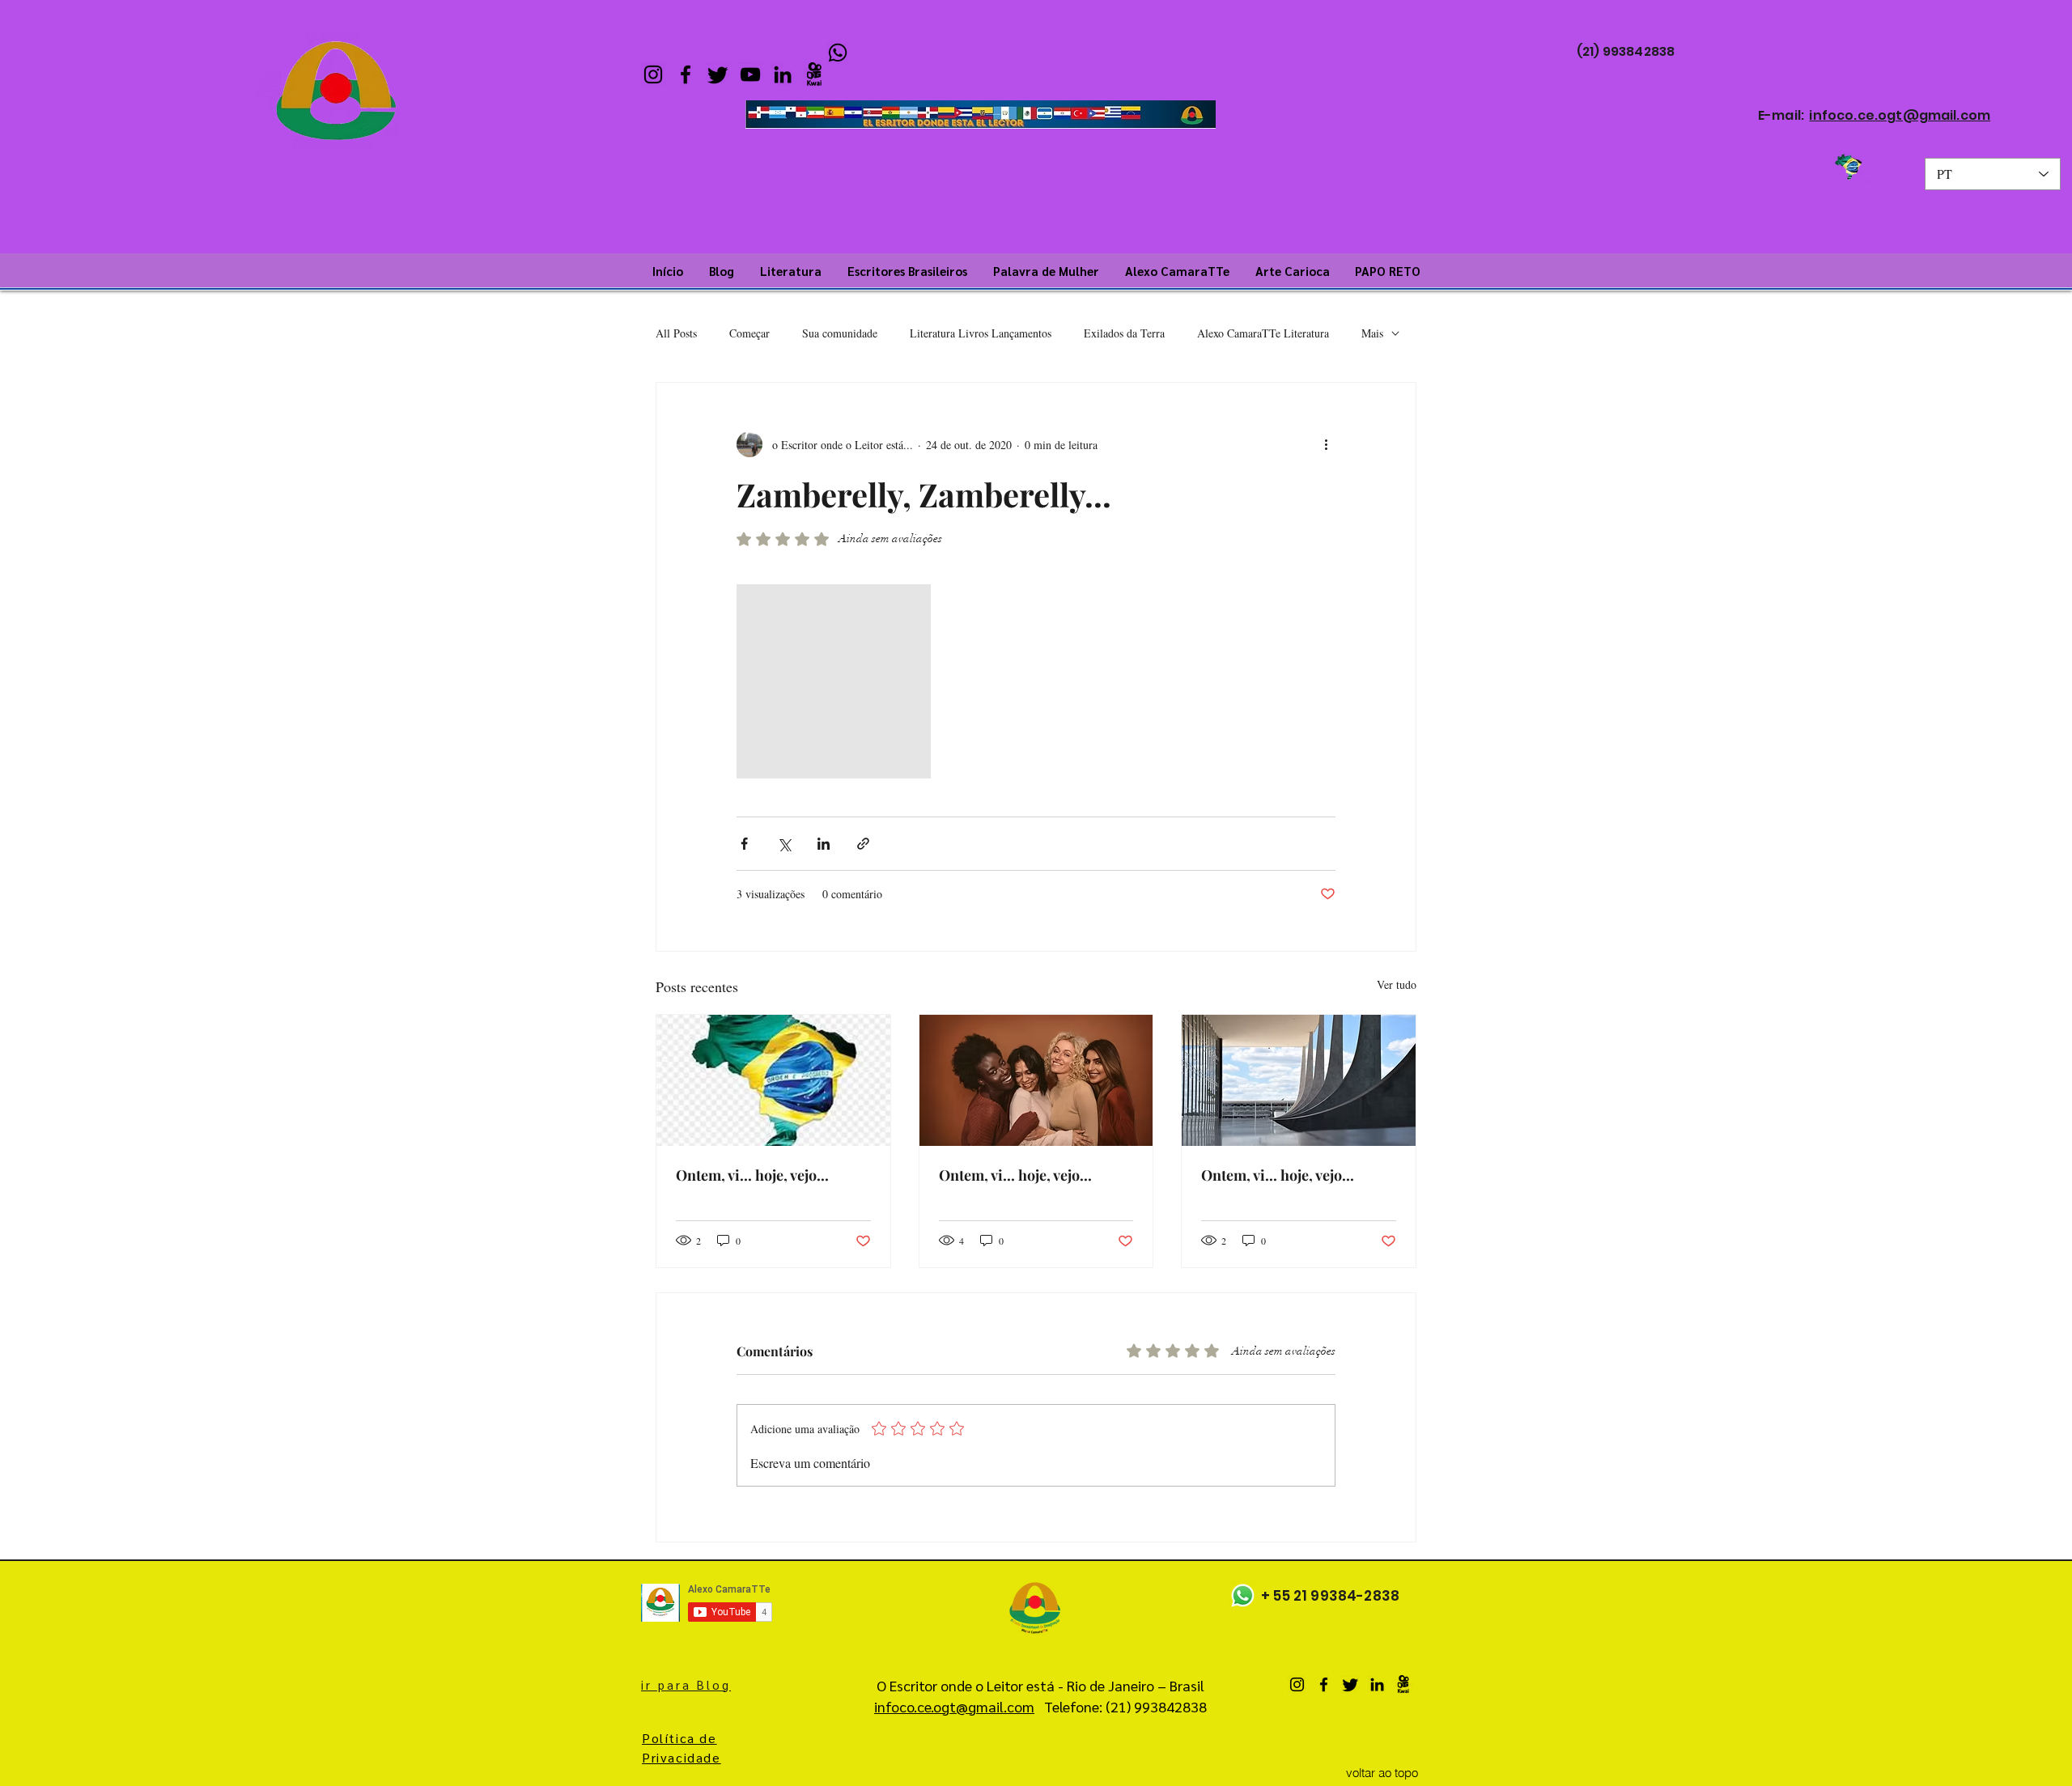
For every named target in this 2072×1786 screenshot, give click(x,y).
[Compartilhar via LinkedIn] (824, 844)
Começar (749, 333)
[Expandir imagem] (834, 681)
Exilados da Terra (1124, 333)
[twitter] (718, 74)
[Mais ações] (1326, 444)
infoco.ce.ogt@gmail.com (1900, 115)
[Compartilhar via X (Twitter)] (784, 844)
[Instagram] (653, 74)
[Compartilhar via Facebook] (744, 844)
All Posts (676, 333)
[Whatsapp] (1243, 1595)
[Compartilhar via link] (863, 844)
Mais (1372, 333)
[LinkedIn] (783, 74)
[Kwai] (815, 74)
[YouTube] (750, 74)
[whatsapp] (838, 53)
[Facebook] (686, 74)
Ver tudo (1397, 984)
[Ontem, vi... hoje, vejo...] (773, 1080)
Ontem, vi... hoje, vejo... (752, 1175)
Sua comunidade (840, 333)
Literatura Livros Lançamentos (981, 333)
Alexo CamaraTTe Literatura (1263, 333)
